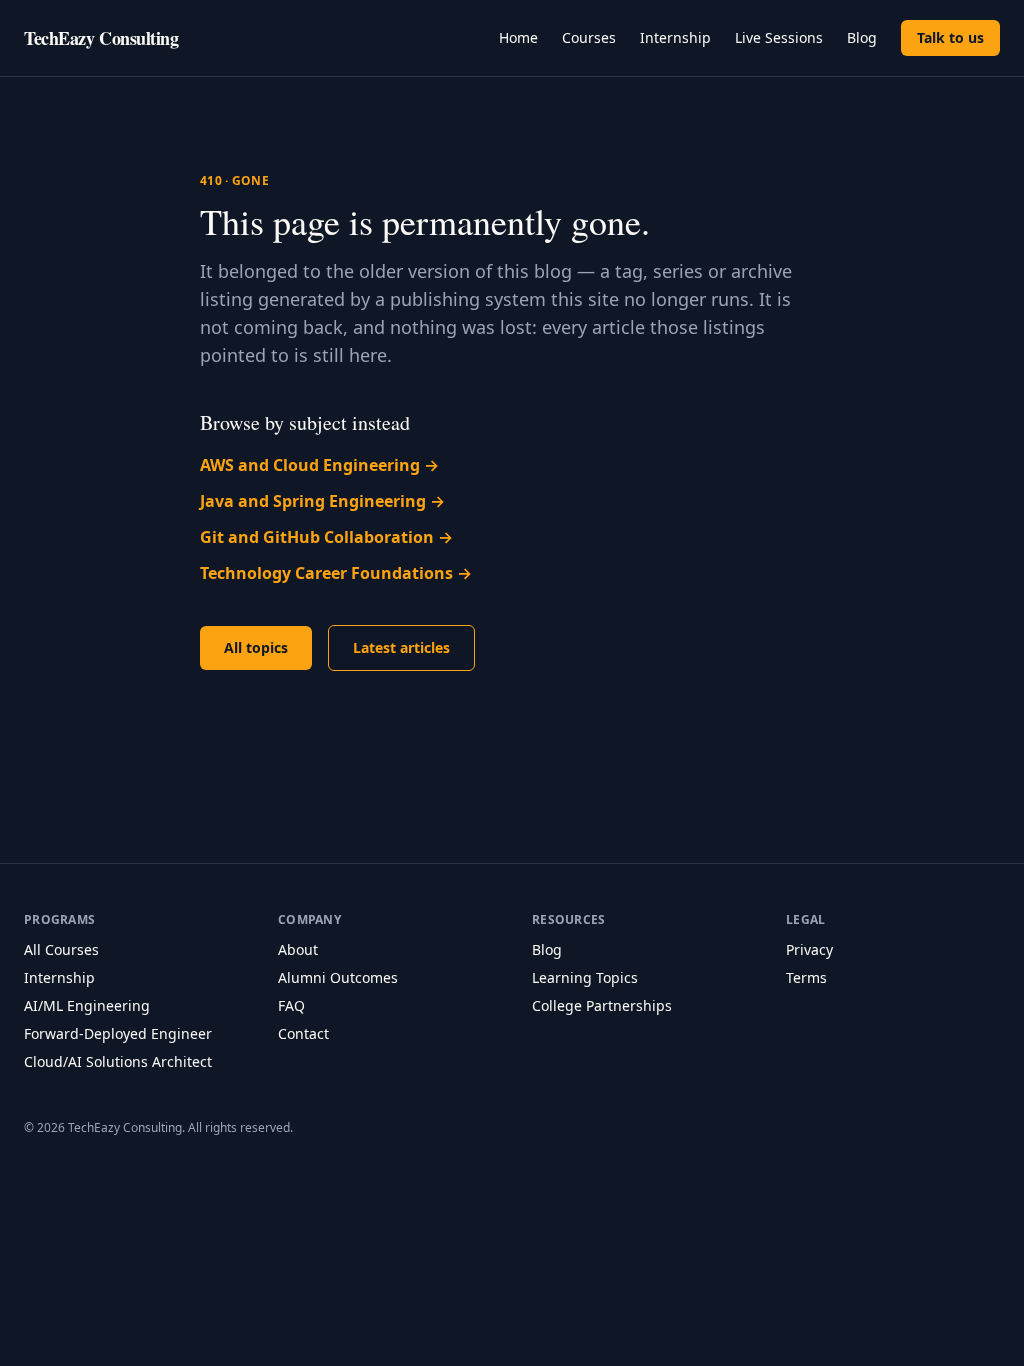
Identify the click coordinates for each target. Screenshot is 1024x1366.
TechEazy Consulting (101, 38)
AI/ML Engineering (87, 1005)
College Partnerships (602, 1005)
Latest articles (401, 647)
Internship (675, 37)
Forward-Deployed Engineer (118, 1033)
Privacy (809, 949)
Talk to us (950, 37)
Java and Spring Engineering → (322, 501)
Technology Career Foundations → (336, 573)
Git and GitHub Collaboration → (326, 537)
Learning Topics (585, 977)
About (298, 949)
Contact (303, 1033)
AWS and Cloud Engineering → (319, 465)
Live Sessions (779, 37)
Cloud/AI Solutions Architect (118, 1061)
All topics (256, 647)
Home (518, 37)
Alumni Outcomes (338, 977)
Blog (862, 37)
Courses (589, 37)
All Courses (61, 949)
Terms (806, 977)
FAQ (291, 1005)
